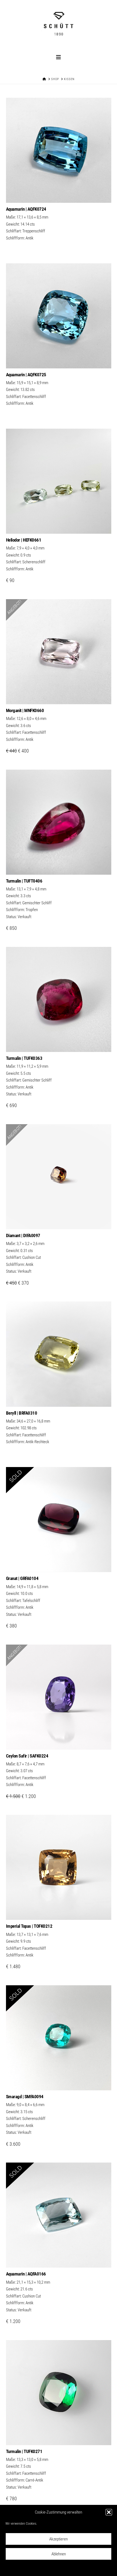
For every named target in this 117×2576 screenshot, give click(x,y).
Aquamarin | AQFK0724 (26, 209)
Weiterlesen (59, 193)
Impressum (86, 2568)
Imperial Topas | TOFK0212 (29, 1926)
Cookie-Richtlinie (34, 2568)
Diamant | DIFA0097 (23, 1235)
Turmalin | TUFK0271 (24, 2451)
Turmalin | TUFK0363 (24, 1058)
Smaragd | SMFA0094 (25, 2097)
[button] (109, 2512)
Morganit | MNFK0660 (25, 710)
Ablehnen (59, 2554)
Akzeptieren (59, 2539)
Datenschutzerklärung (62, 2568)
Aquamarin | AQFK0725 (26, 375)
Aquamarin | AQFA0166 (26, 2274)
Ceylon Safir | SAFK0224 (27, 1756)
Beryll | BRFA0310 (22, 1413)
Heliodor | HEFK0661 (24, 540)
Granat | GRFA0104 (22, 1578)
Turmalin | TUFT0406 (24, 881)
